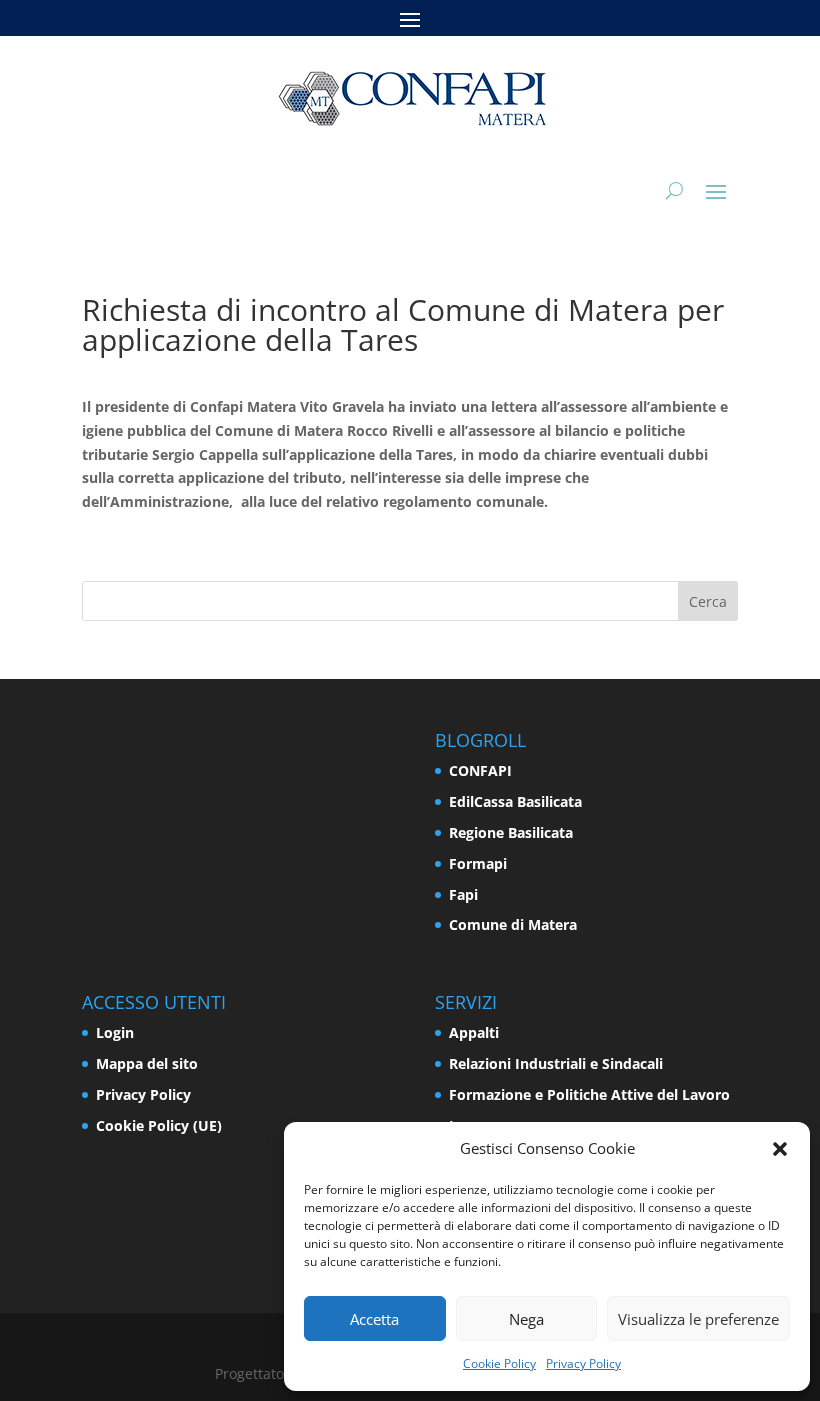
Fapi (463, 894)
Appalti (474, 1032)
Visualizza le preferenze (698, 1319)
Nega (526, 1319)
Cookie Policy (499, 1363)
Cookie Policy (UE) (159, 1125)
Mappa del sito (147, 1063)
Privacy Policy (583, 1363)
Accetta (374, 1319)
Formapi (478, 863)
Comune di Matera (513, 924)
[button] (780, 1149)
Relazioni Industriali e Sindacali (556, 1063)
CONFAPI (480, 770)
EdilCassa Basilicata (515, 801)
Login (115, 1032)
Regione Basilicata (511, 832)
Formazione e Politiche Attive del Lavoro (589, 1094)
